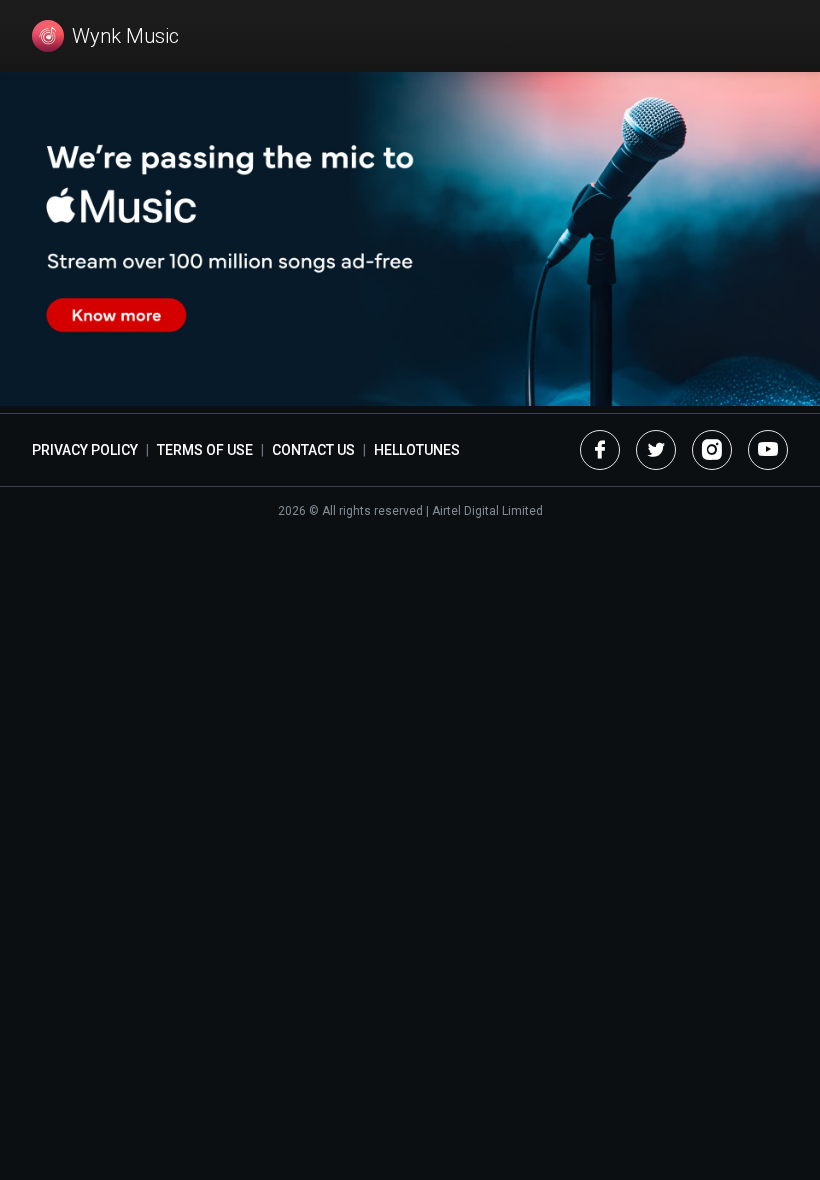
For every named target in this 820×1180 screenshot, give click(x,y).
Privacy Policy (85, 450)
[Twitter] (656, 450)
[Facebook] (600, 450)
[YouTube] (768, 450)
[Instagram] (712, 450)
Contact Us (313, 450)
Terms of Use (205, 450)
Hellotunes (417, 450)
